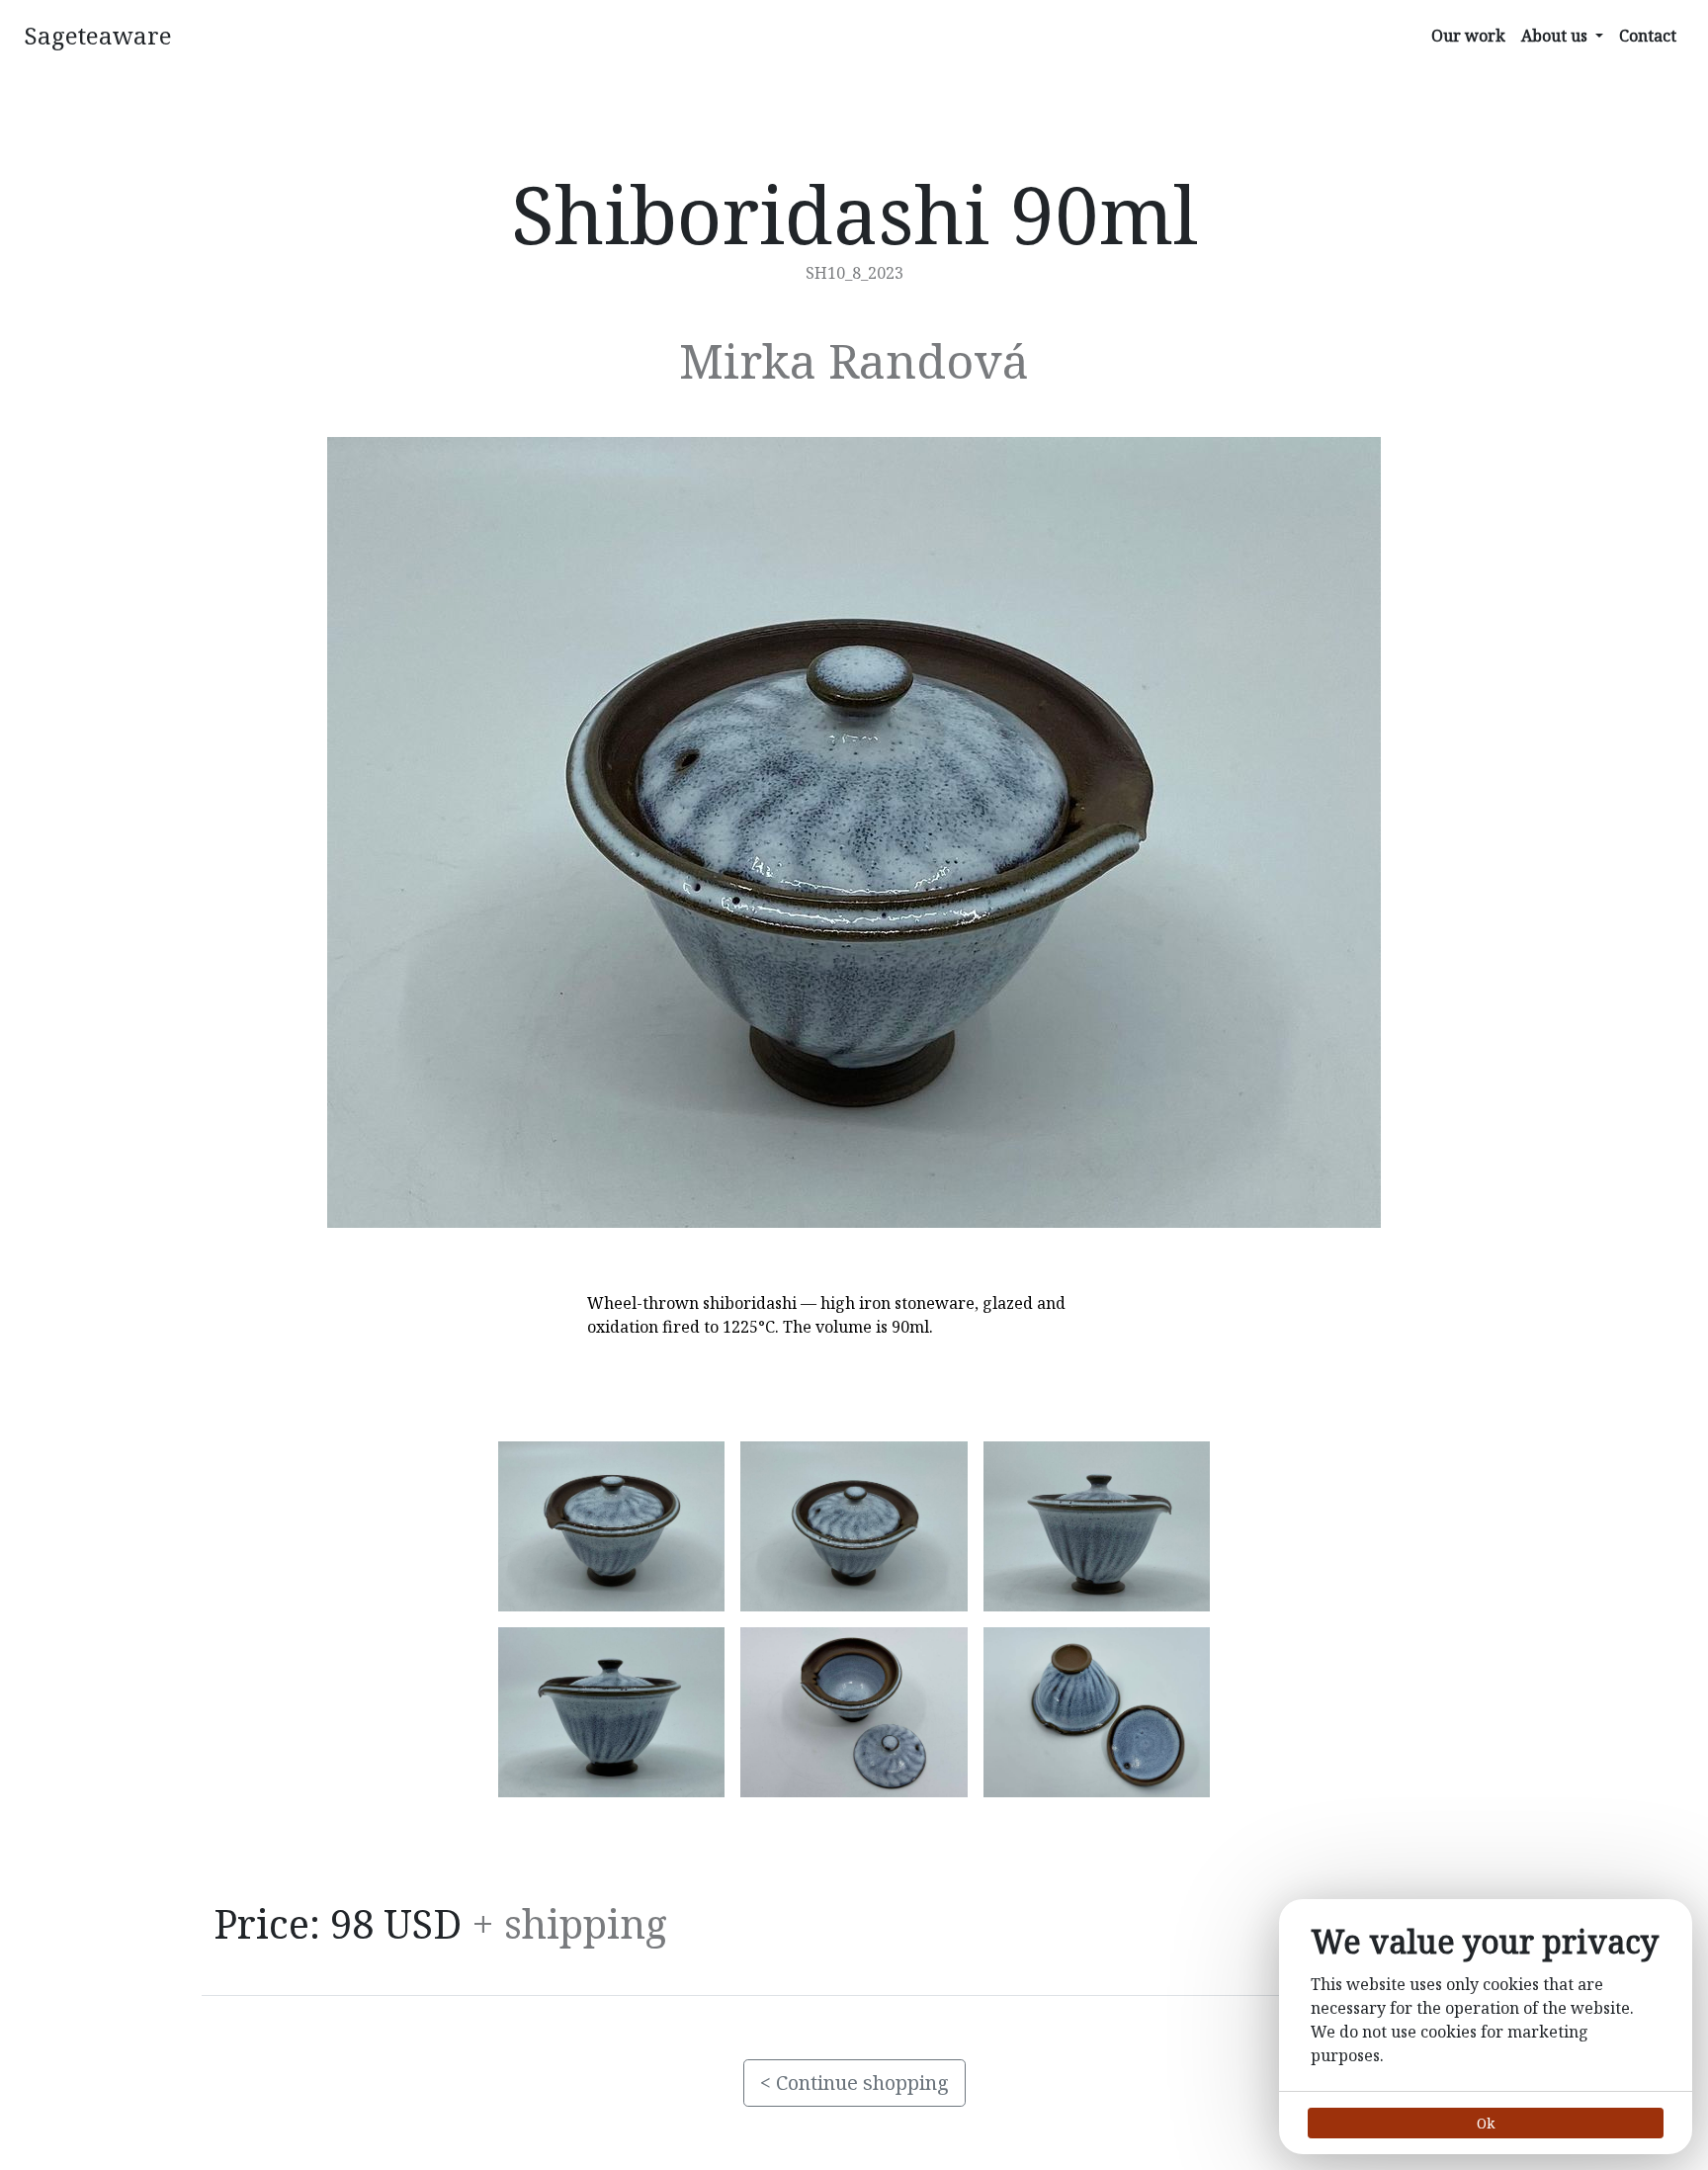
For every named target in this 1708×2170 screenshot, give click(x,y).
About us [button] (1556, 36)
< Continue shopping (854, 2083)
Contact (1648, 36)
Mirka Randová (854, 360)
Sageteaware (98, 35)
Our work (1468, 36)
